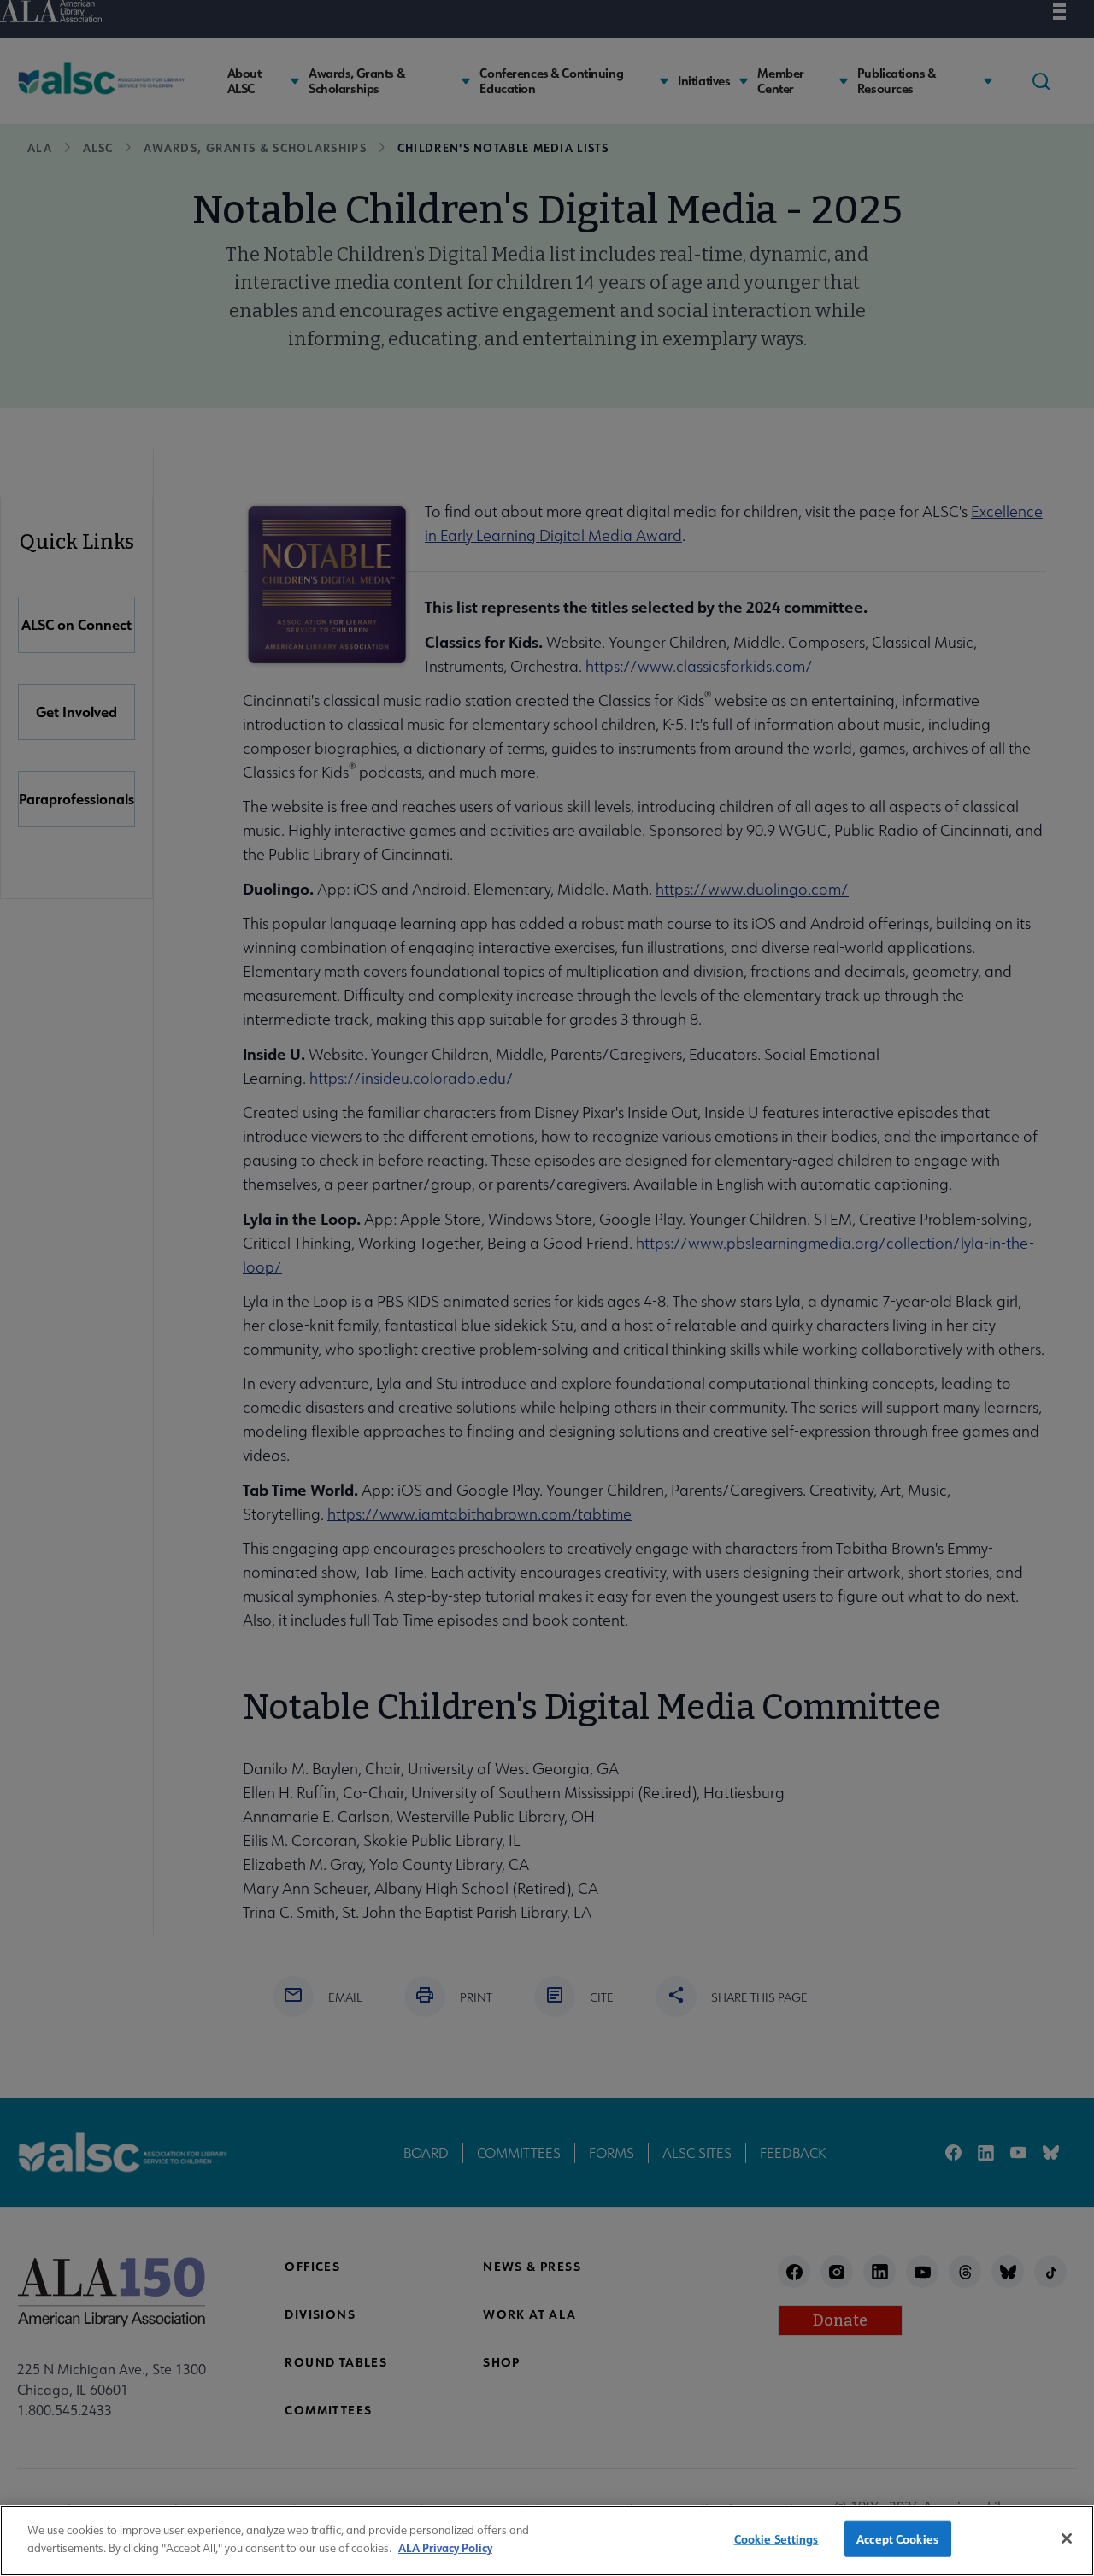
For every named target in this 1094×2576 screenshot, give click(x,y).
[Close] (1067, 2538)
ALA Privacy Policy (445, 2547)
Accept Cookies (897, 2539)
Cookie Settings (776, 2539)
